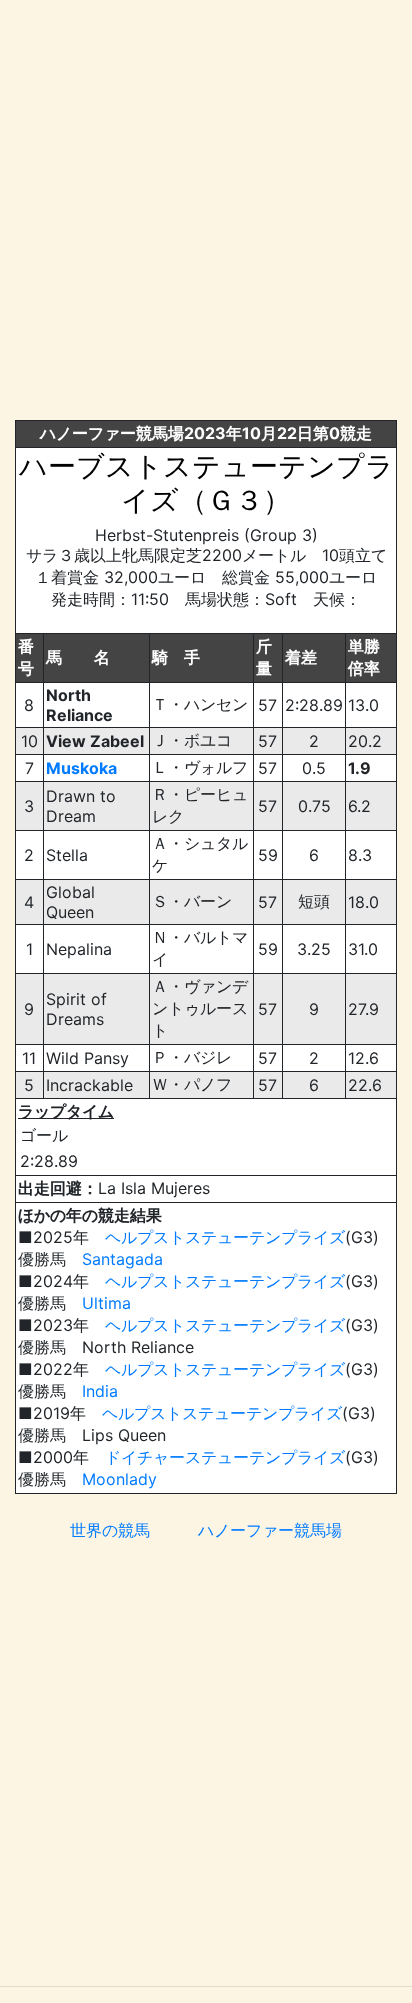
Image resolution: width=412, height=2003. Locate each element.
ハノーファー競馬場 (270, 1530)
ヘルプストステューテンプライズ (225, 1237)
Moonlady (119, 1479)
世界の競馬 (110, 1530)
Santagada (122, 1259)
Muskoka (81, 768)
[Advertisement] (206, 214)
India (100, 1391)
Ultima (106, 1303)
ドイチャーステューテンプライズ (225, 1457)
